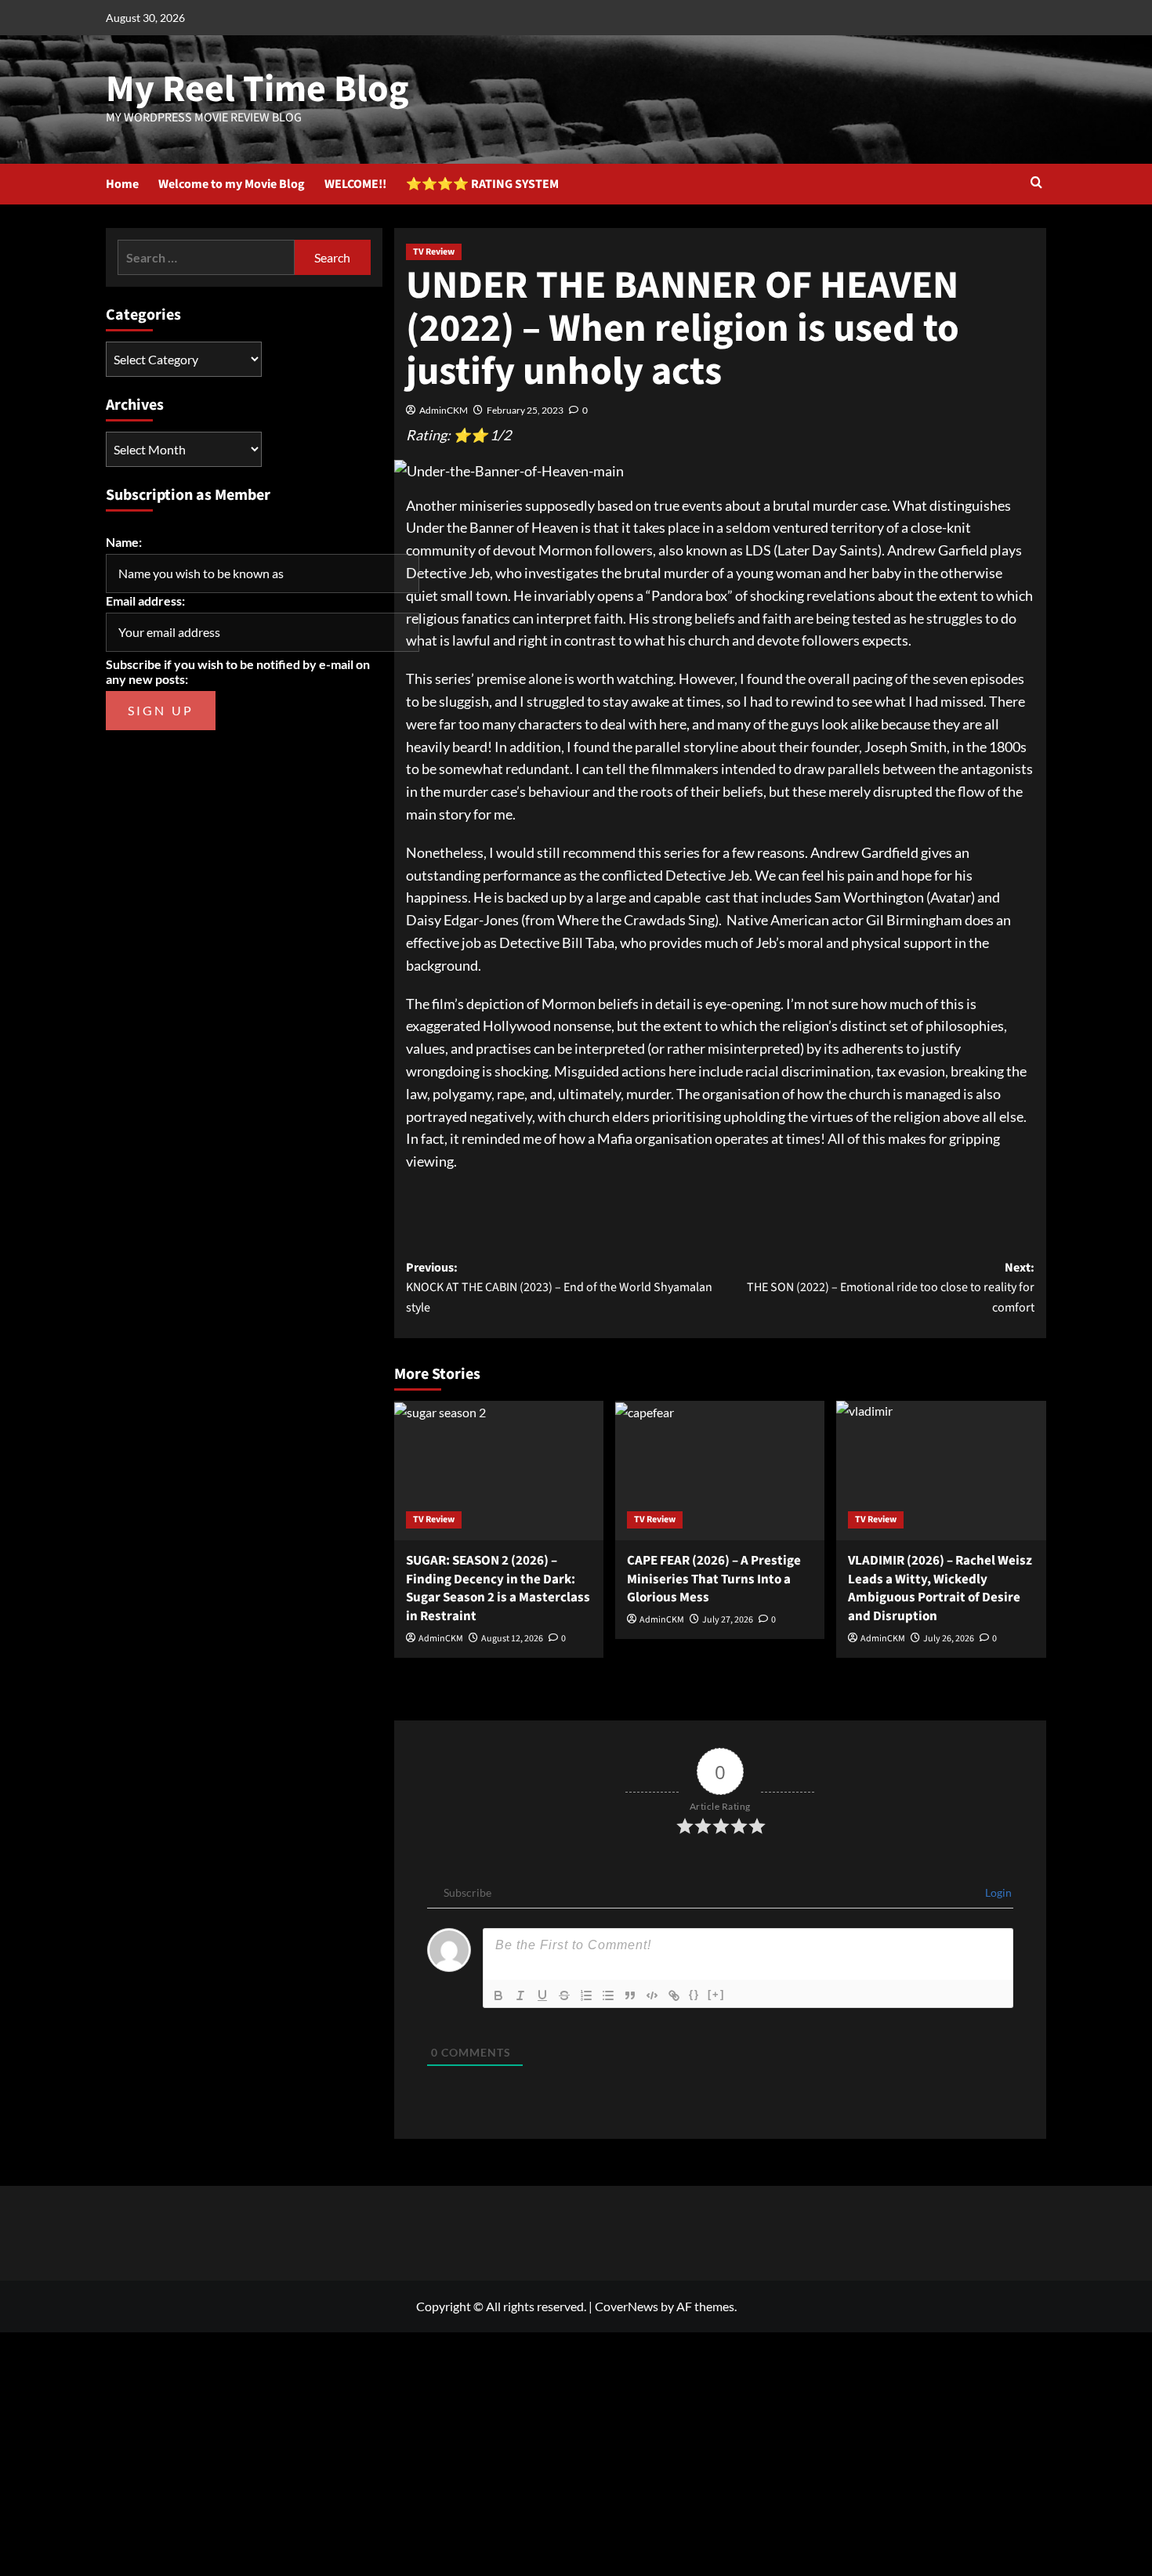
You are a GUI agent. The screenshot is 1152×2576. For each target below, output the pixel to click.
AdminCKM (444, 410)
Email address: (145, 601)
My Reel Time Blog (257, 89)
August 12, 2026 (512, 1639)
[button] (1036, 184)
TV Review (434, 252)
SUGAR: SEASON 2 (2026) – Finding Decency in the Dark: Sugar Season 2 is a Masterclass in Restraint (498, 1588)
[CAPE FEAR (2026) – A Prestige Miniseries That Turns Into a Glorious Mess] (720, 1471)
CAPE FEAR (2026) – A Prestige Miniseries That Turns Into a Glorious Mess (714, 1579)
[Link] (674, 1995)
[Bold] (498, 1995)
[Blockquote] (630, 1995)
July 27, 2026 (728, 1620)
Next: (891, 1288)
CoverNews (627, 2306)
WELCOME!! (355, 184)
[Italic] (520, 1995)
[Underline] (542, 1995)
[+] (716, 1994)
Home (122, 184)
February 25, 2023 (525, 410)
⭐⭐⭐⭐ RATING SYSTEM (482, 184)
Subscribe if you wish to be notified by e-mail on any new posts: (238, 671)
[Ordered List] (586, 1995)
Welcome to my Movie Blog (232, 184)
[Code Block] (652, 1995)
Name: (124, 542)
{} (694, 1994)
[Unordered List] (608, 1995)
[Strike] (564, 1995)
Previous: (559, 1288)
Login (997, 1892)
